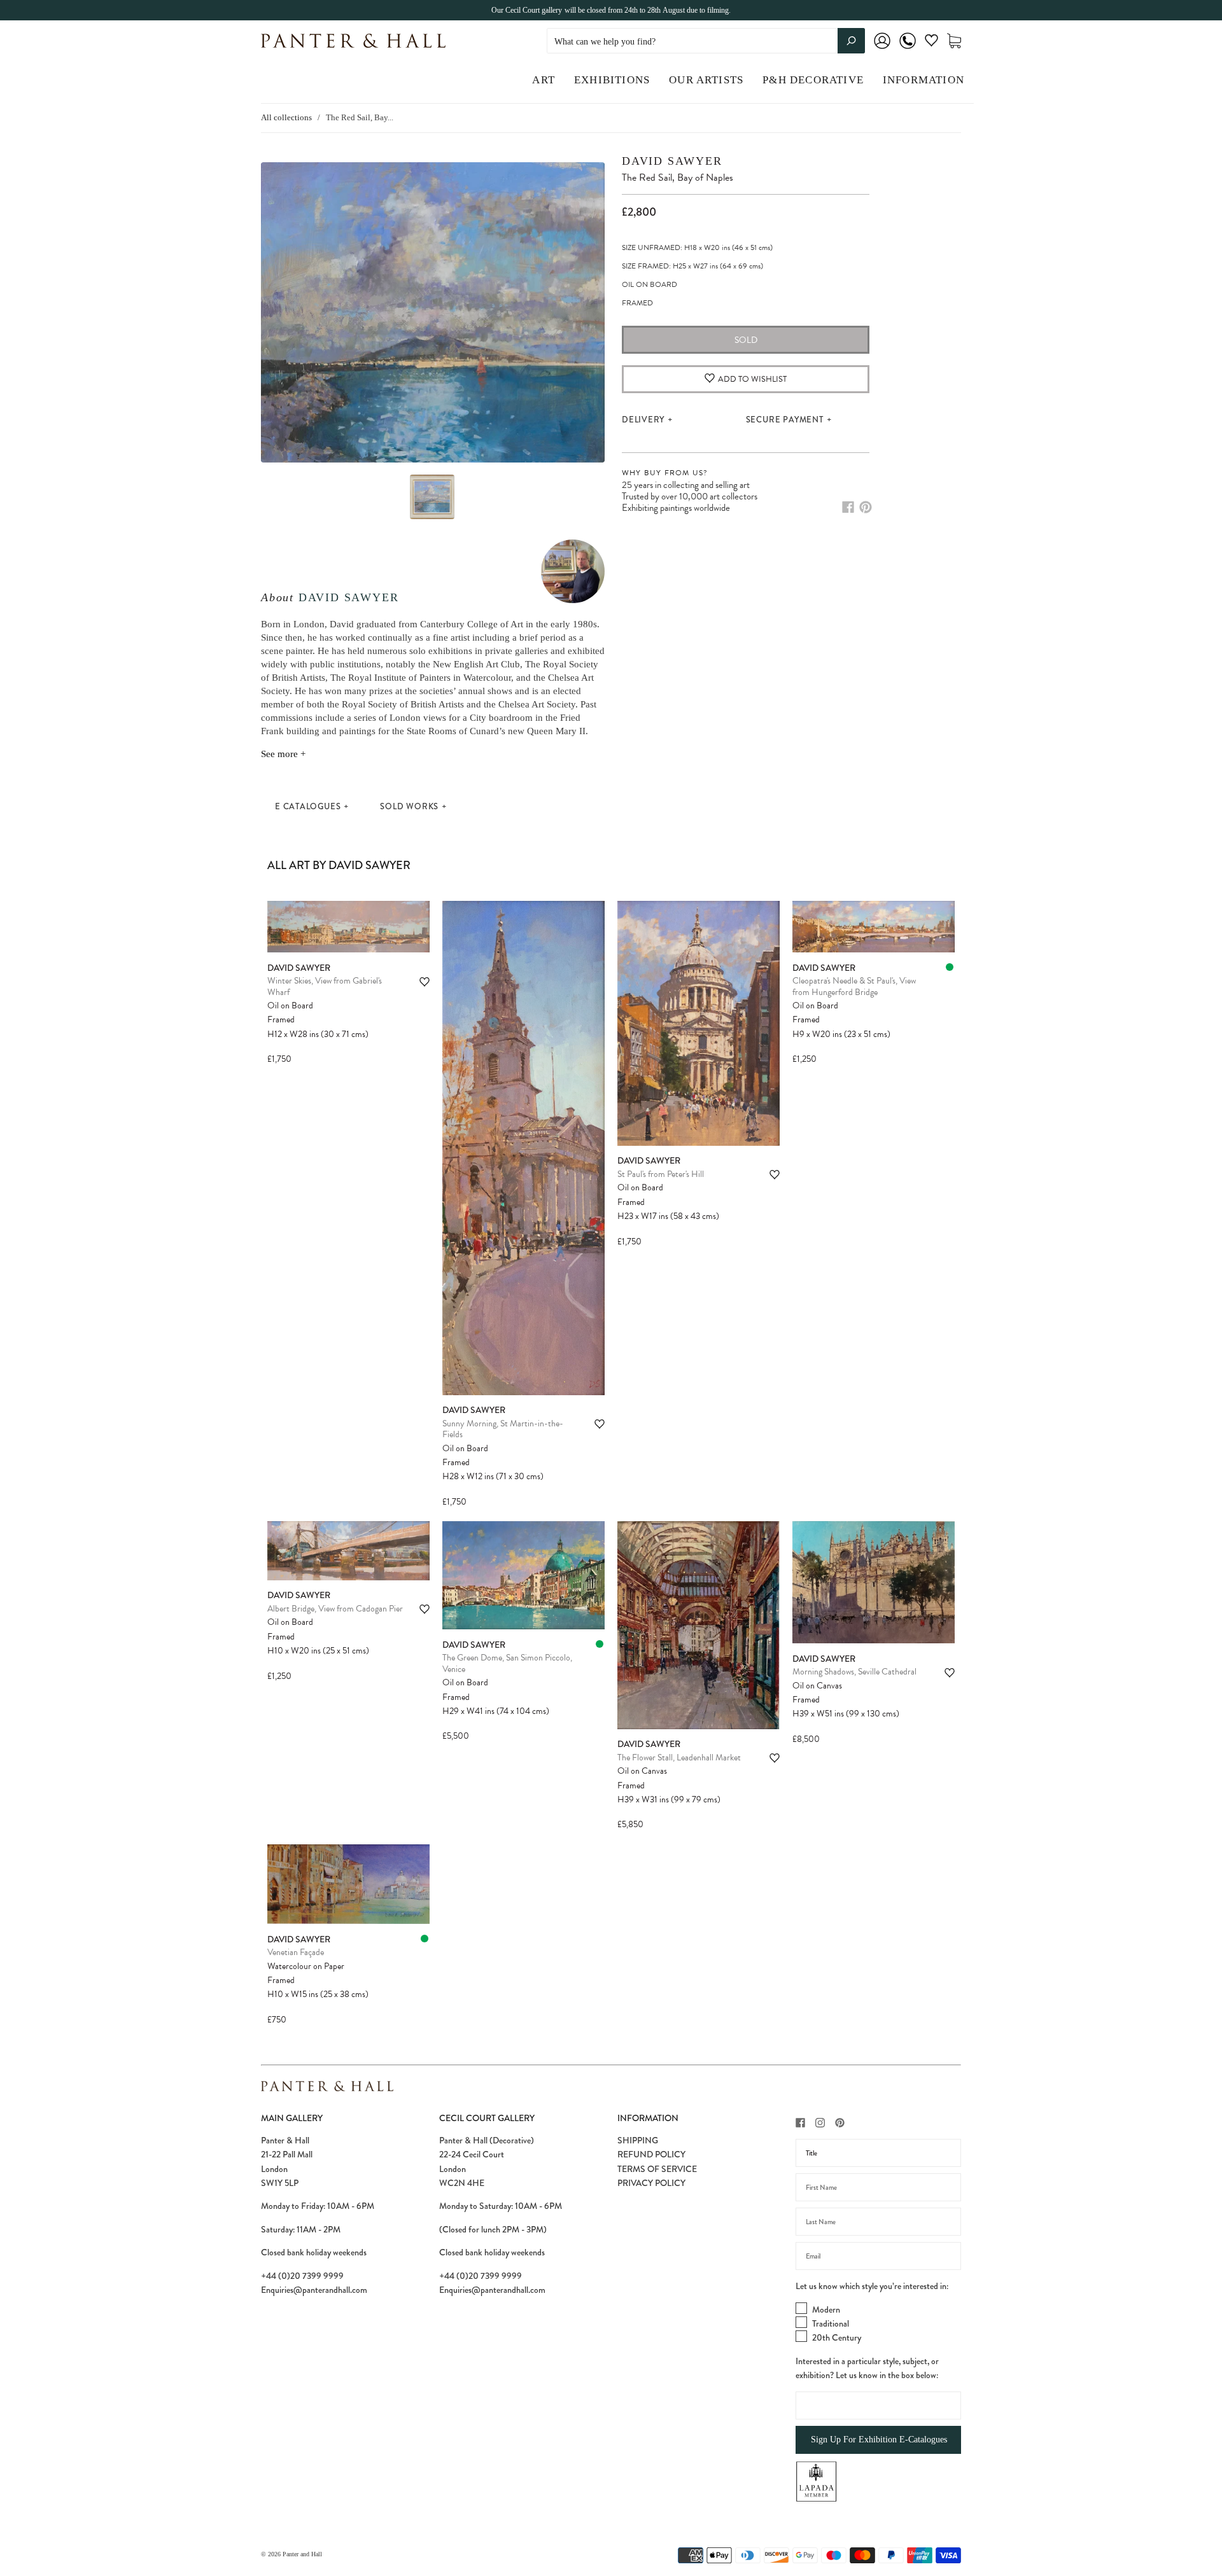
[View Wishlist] (931, 43)
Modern (826, 2309)
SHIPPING (638, 2140)
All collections (286, 117)
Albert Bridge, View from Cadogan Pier (335, 1609)
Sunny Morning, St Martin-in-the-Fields (503, 1429)
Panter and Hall (302, 2554)
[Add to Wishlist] (425, 982)
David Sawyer (349, 597)
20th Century (837, 2337)
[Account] (882, 49)
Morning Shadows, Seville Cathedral (854, 1672)
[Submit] (851, 41)
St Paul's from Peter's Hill (661, 1174)
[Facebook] (848, 507)
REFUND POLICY (651, 2154)
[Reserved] (950, 967)
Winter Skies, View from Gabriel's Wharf (325, 986)
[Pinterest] (866, 507)
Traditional (831, 2323)
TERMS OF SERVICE (657, 2169)
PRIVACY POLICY (651, 2183)
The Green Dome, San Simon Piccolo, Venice (507, 1663)
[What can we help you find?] (706, 42)
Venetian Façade (296, 1952)
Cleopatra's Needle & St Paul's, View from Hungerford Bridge (854, 986)
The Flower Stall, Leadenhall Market (679, 1758)
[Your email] (878, 2256)
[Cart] (954, 41)
